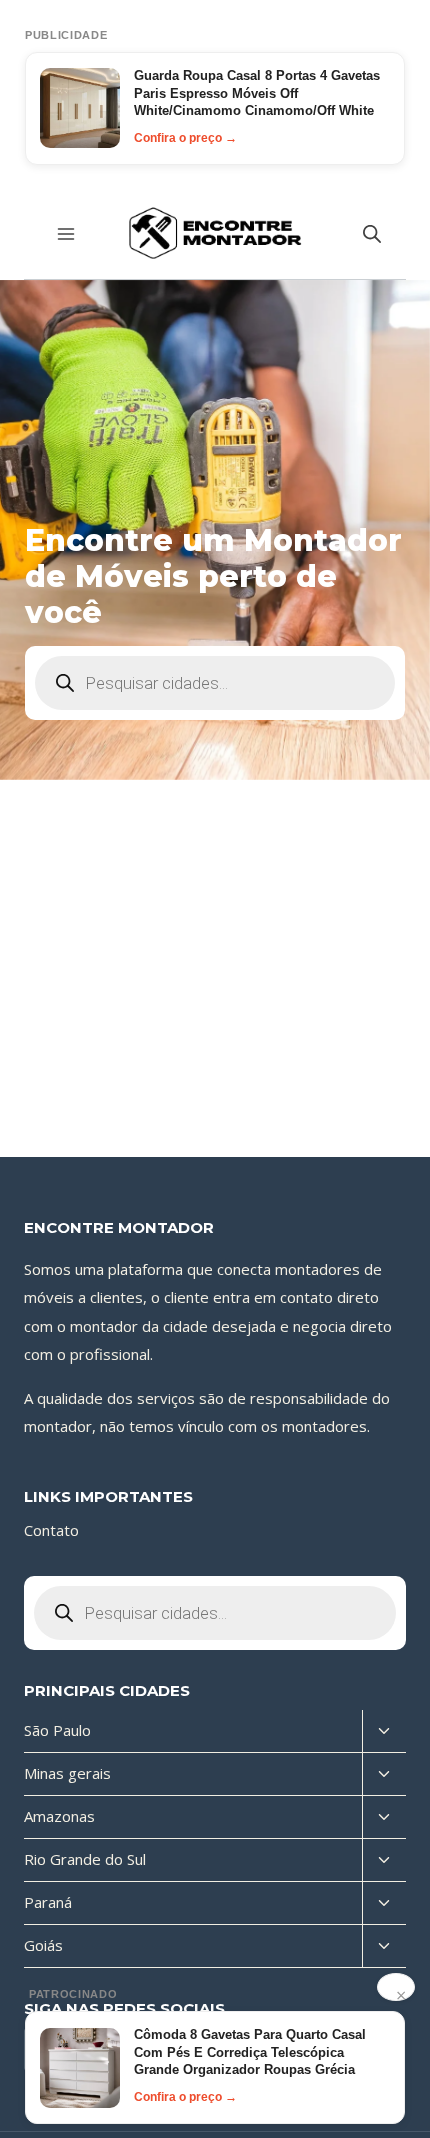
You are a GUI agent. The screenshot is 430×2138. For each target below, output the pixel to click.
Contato (51, 1530)
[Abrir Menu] (66, 233)
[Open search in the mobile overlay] (372, 233)
